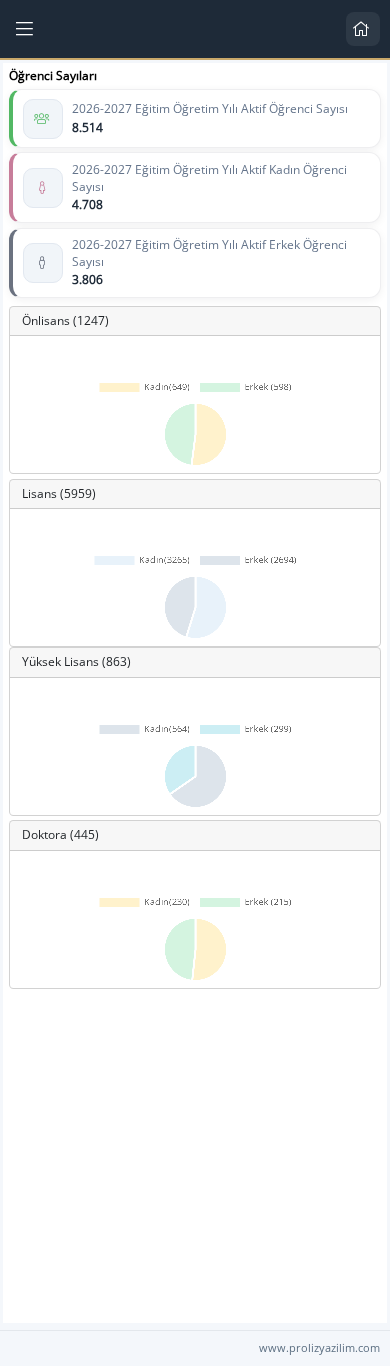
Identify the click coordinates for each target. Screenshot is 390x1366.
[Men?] (26, 29)
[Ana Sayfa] (363, 29)
